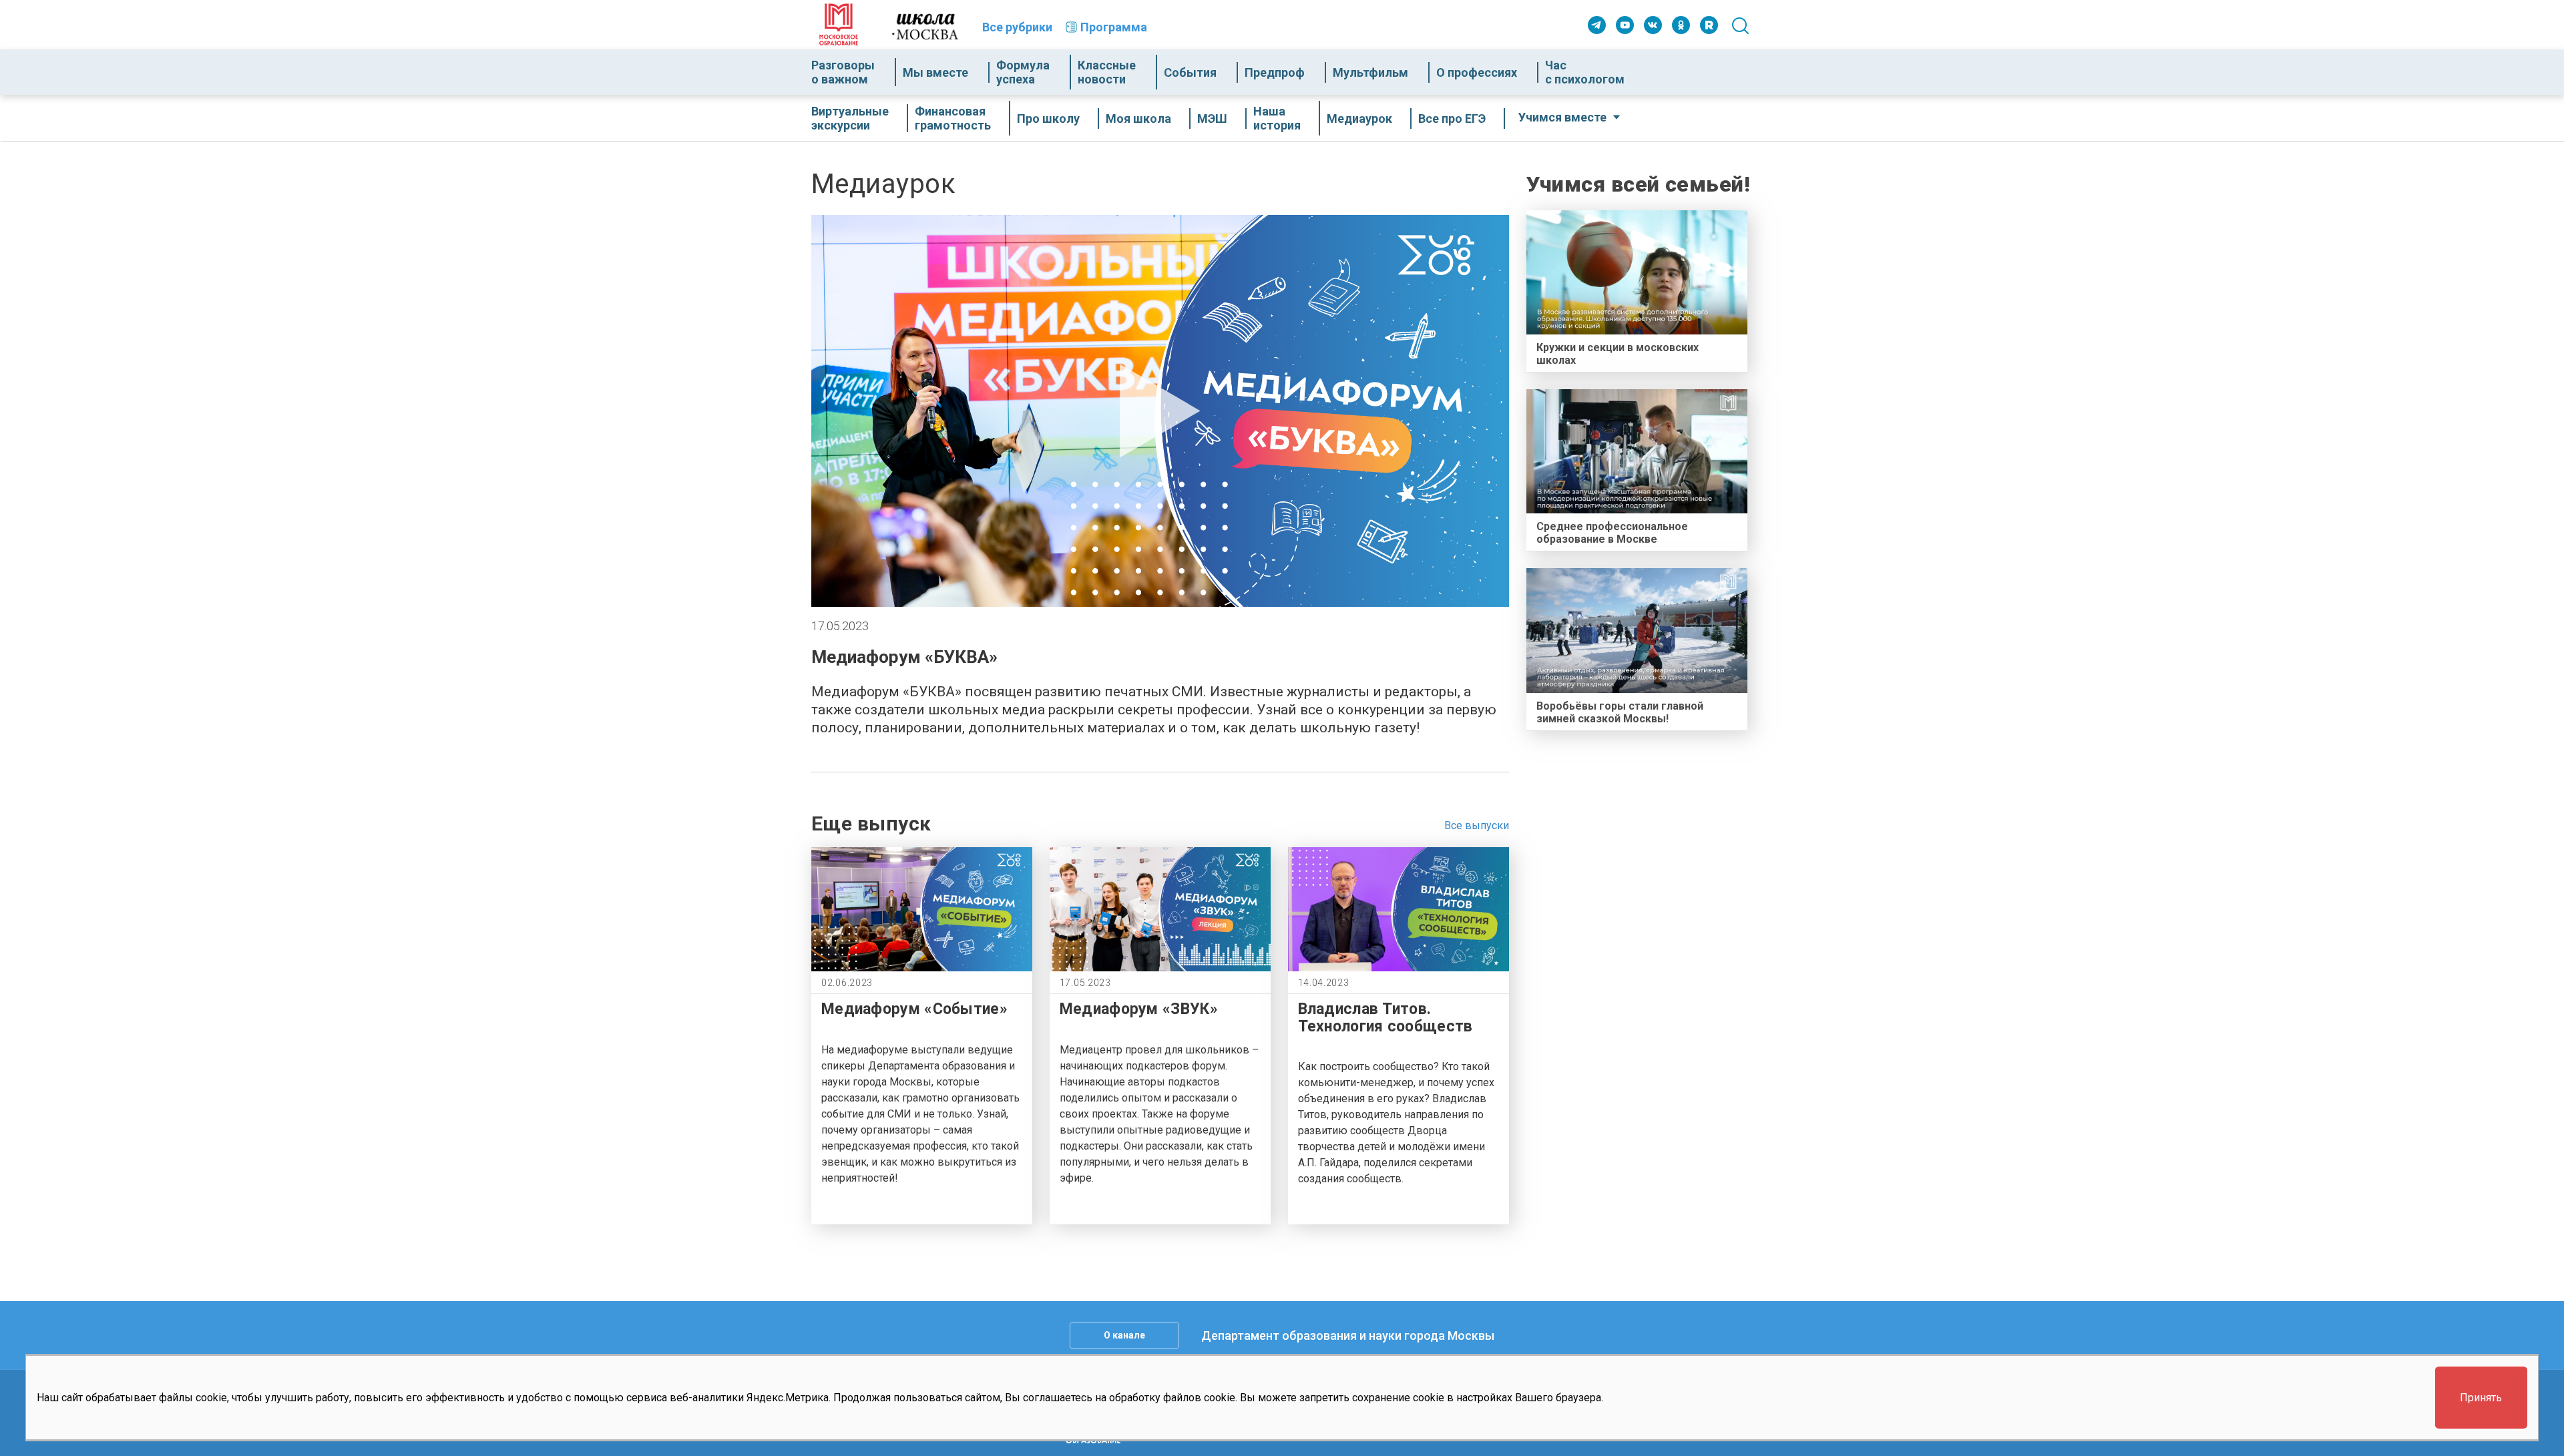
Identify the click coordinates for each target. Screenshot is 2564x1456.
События (1190, 72)
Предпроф (1275, 72)
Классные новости (1107, 72)
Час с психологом (1585, 72)
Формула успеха (1023, 72)
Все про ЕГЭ (1452, 118)
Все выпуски (1477, 825)
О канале (1124, 1335)
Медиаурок (1359, 118)
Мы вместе (935, 72)
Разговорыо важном (843, 72)
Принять (2481, 1398)
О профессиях (1477, 72)
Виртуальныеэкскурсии (850, 118)
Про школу (1048, 118)
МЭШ (1212, 118)
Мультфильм (1370, 72)
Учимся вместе (1562, 117)
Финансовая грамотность (953, 118)
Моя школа (1138, 118)
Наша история (1277, 118)
